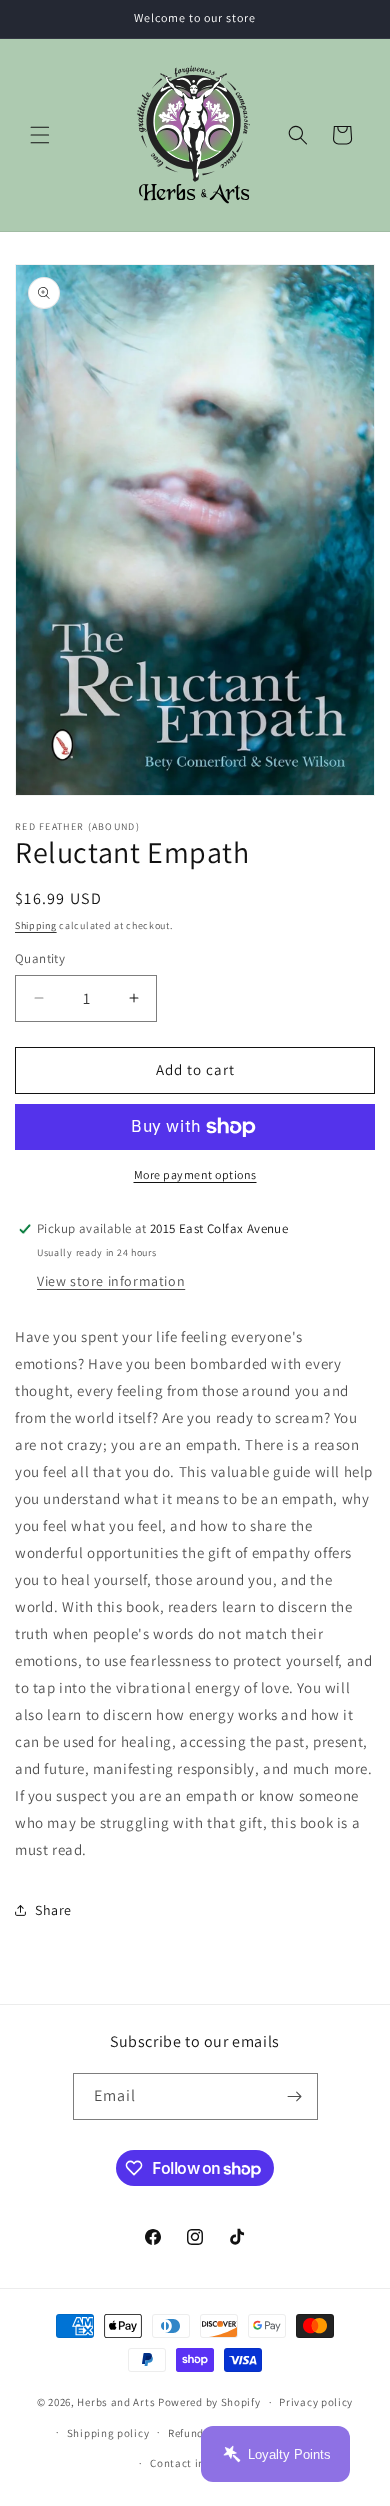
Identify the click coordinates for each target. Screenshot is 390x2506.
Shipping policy (108, 2433)
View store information (111, 1281)
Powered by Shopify (209, 2402)
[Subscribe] (295, 2096)
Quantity (40, 958)
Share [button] (53, 1910)
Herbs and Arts (116, 2402)
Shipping (36, 925)
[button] (40, 135)
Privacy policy (316, 2402)
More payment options (195, 1174)
